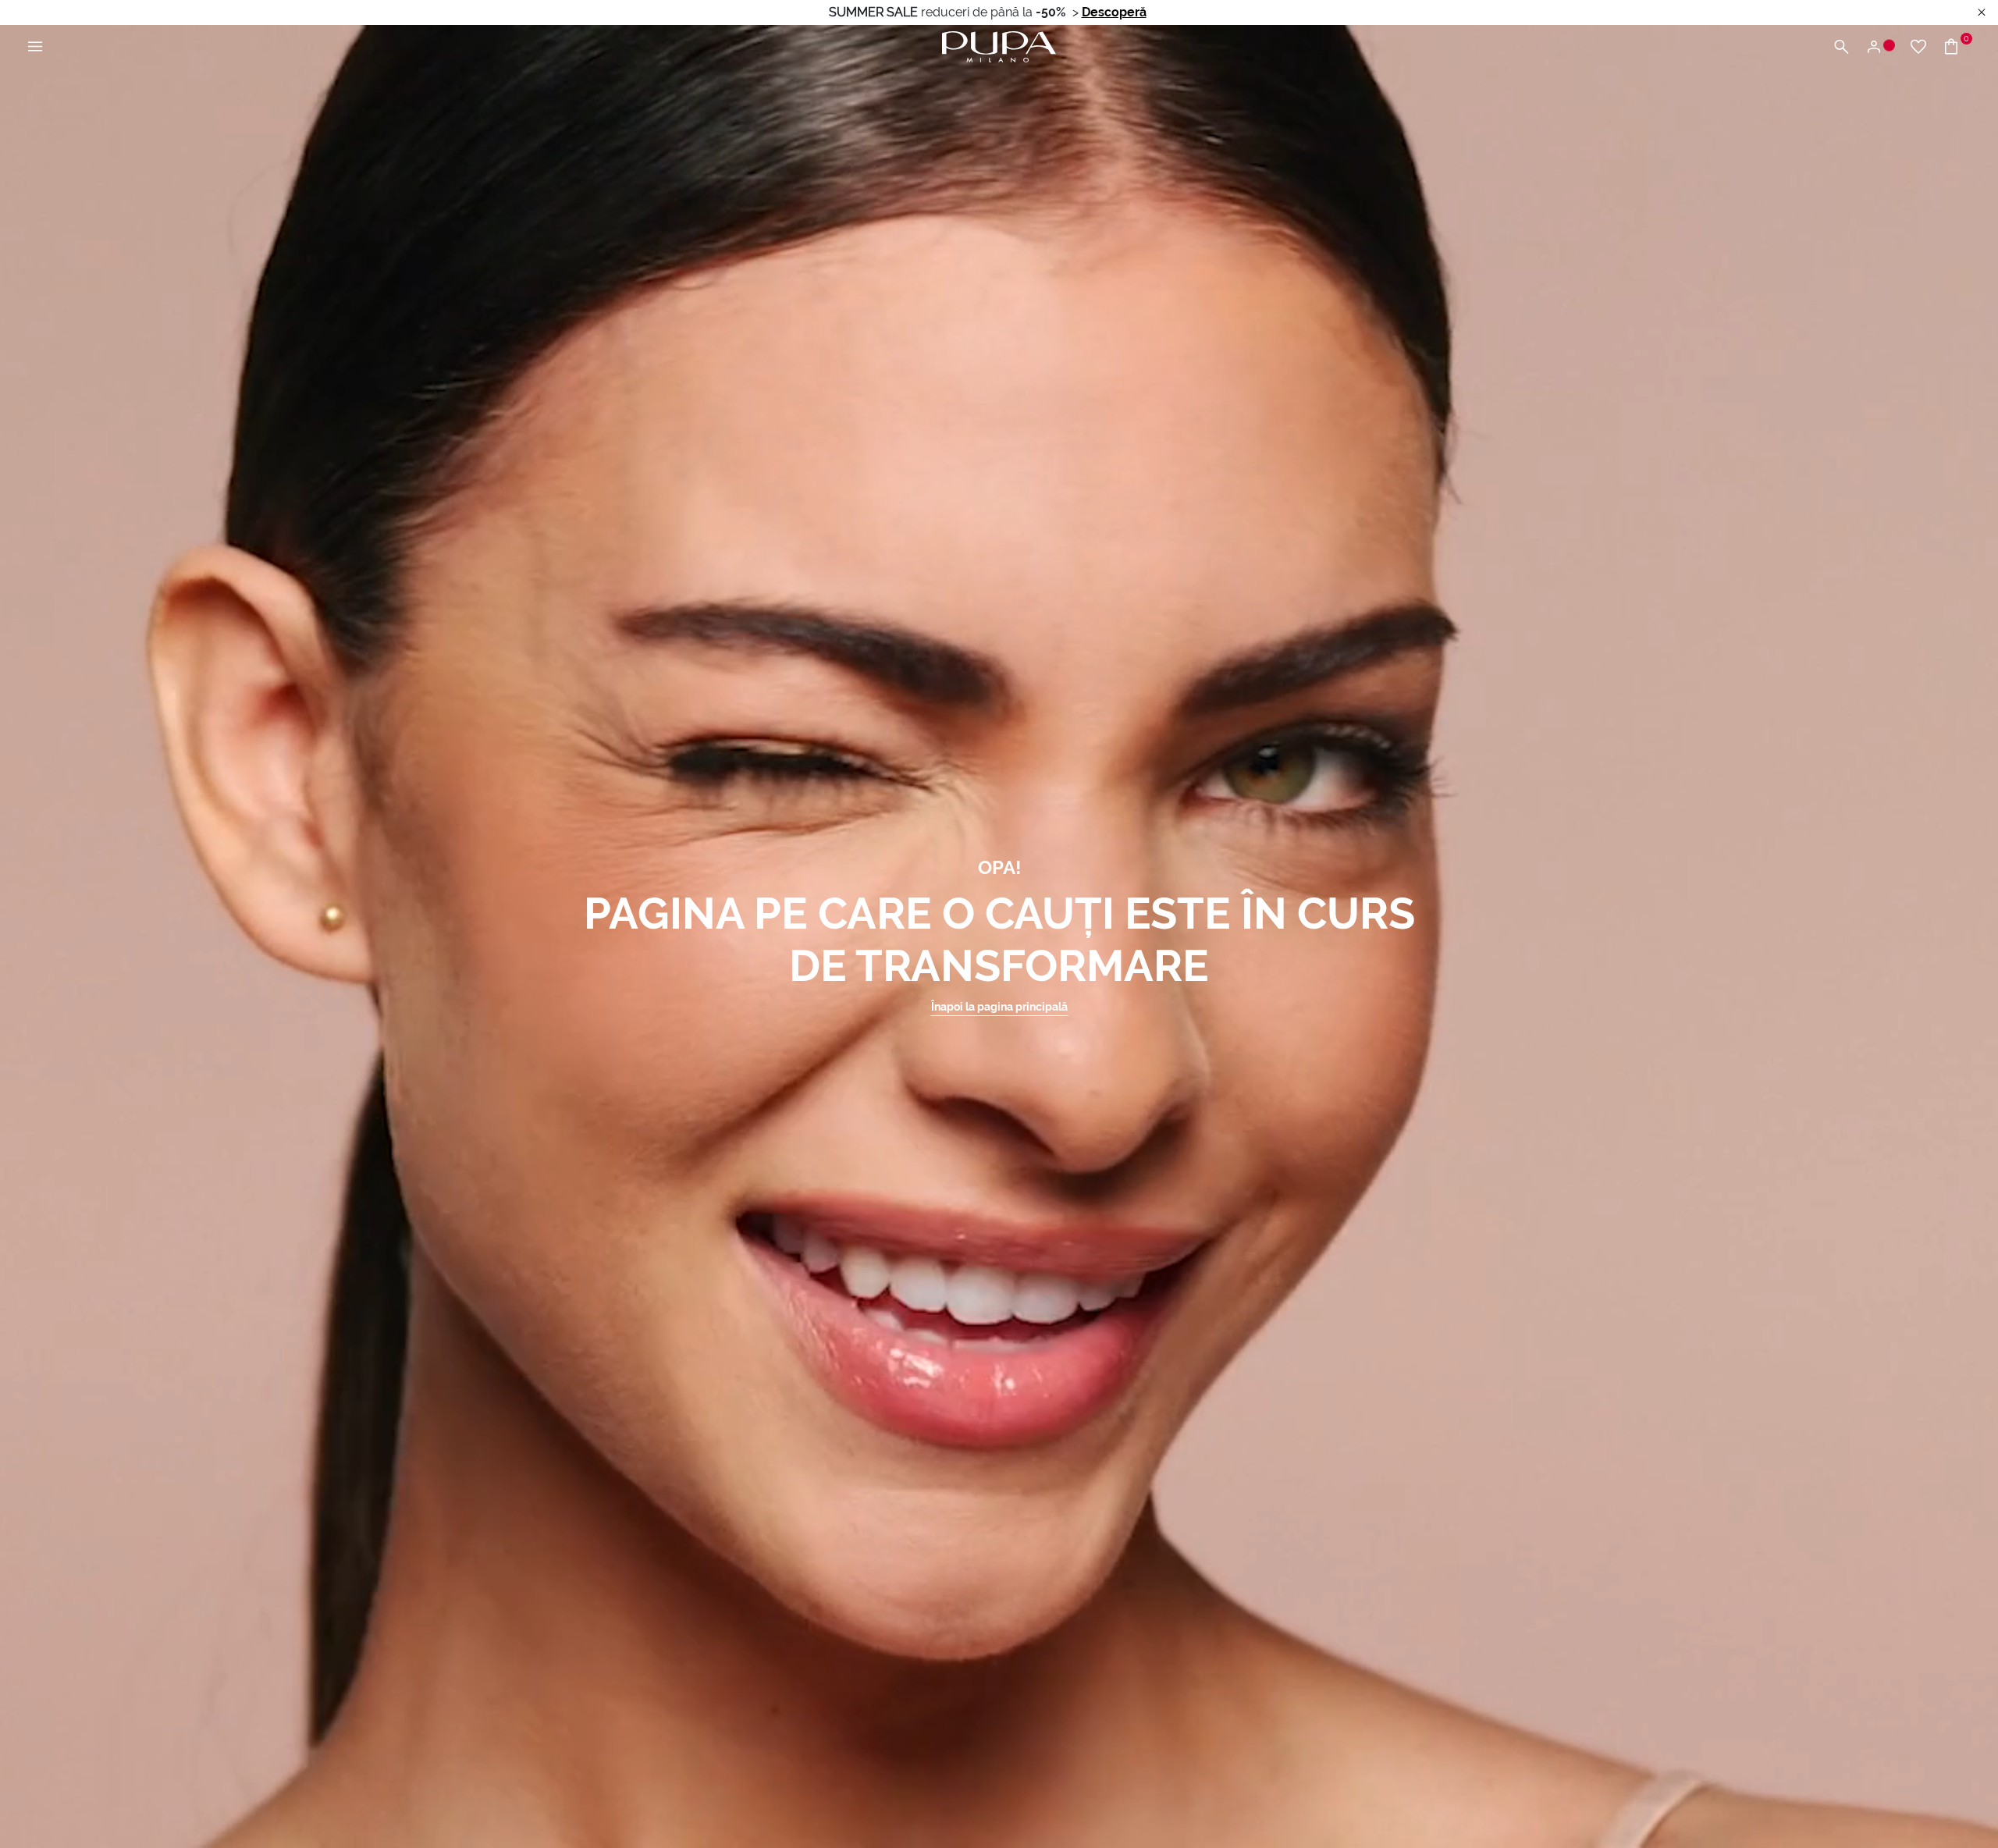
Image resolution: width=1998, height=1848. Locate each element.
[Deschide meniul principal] (35, 47)
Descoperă (1114, 12)
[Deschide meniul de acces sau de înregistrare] (1880, 47)
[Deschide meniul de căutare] (1841, 47)
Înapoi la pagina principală (999, 1007)
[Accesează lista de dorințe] (1918, 47)
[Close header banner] (1982, 13)
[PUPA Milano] (999, 46)
